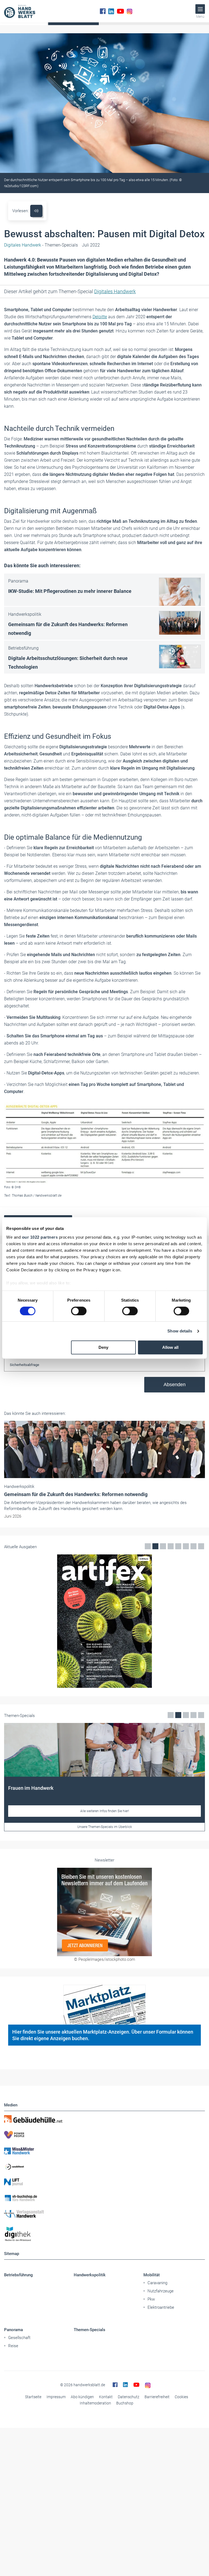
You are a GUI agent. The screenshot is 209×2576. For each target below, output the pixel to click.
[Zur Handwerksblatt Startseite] (20, 11)
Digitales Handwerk (115, 291)
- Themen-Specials (41, 245)
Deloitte (100, 317)
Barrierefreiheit (157, 2397)
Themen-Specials (90, 2330)
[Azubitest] (104, 2166)
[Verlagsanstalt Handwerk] (104, 2214)
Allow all (170, 1348)
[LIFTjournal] (104, 2182)
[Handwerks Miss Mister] (104, 2151)
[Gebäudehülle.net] (104, 2119)
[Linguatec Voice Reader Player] (36, 211)
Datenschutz (129, 2397)
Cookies (181, 2397)
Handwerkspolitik (90, 2275)
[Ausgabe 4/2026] (104, 1621)
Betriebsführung (19, 2275)
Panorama (13, 2330)
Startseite (33, 2397)
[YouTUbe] (120, 11)
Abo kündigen (82, 2397)
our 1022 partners (40, 1237)
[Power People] (104, 2135)
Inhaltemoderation (95, 2403)
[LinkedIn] (111, 11)
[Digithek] (104, 2234)
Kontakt (106, 2397)
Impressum (56, 2397)
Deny (103, 1348)
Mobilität (152, 2275)
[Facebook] (103, 11)
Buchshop (125, 2403)
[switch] (79, 1311)
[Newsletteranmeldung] (104, 1912)
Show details (180, 1331)
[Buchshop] (104, 2198)
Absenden (175, 1385)
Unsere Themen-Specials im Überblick (105, 1827)
